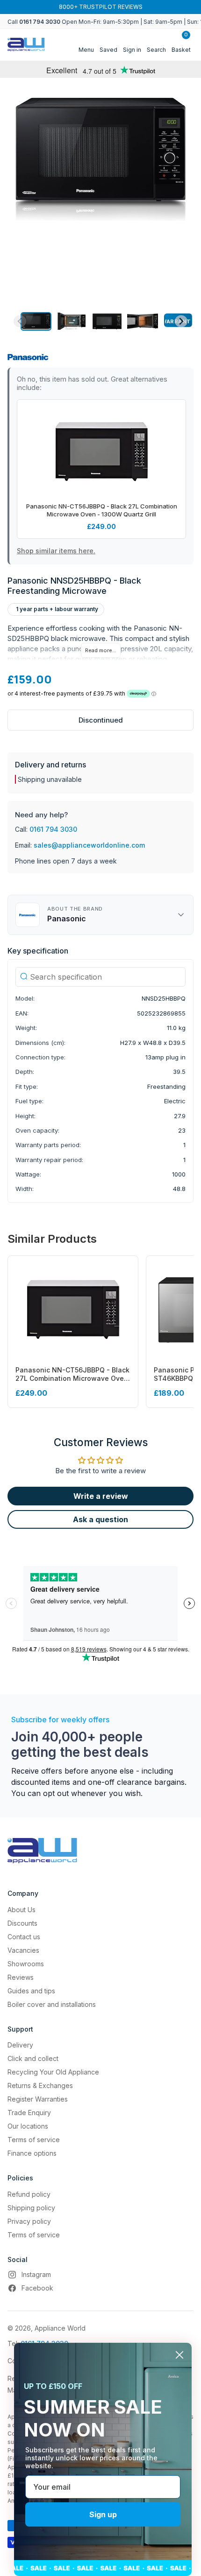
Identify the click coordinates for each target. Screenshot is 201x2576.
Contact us (24, 1937)
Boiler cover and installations (52, 2004)
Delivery (20, 2045)
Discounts (22, 1923)
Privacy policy (29, 2221)
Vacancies (23, 1950)
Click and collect (33, 2058)
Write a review (101, 1496)
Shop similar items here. (56, 551)
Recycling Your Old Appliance (53, 2072)
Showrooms (26, 1964)
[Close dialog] (179, 2355)
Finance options (32, 2153)
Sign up (103, 2514)
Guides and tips (31, 1991)
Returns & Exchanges (40, 2085)
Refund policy (29, 2194)
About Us (22, 1910)
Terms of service (34, 2140)
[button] (36, 321)
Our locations (28, 2126)
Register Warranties (38, 2099)
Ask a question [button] (100, 1519)
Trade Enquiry (29, 2113)
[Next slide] (181, 321)
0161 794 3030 (53, 829)
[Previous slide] (20, 321)
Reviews (21, 1977)
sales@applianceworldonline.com (89, 845)
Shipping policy (31, 2208)
